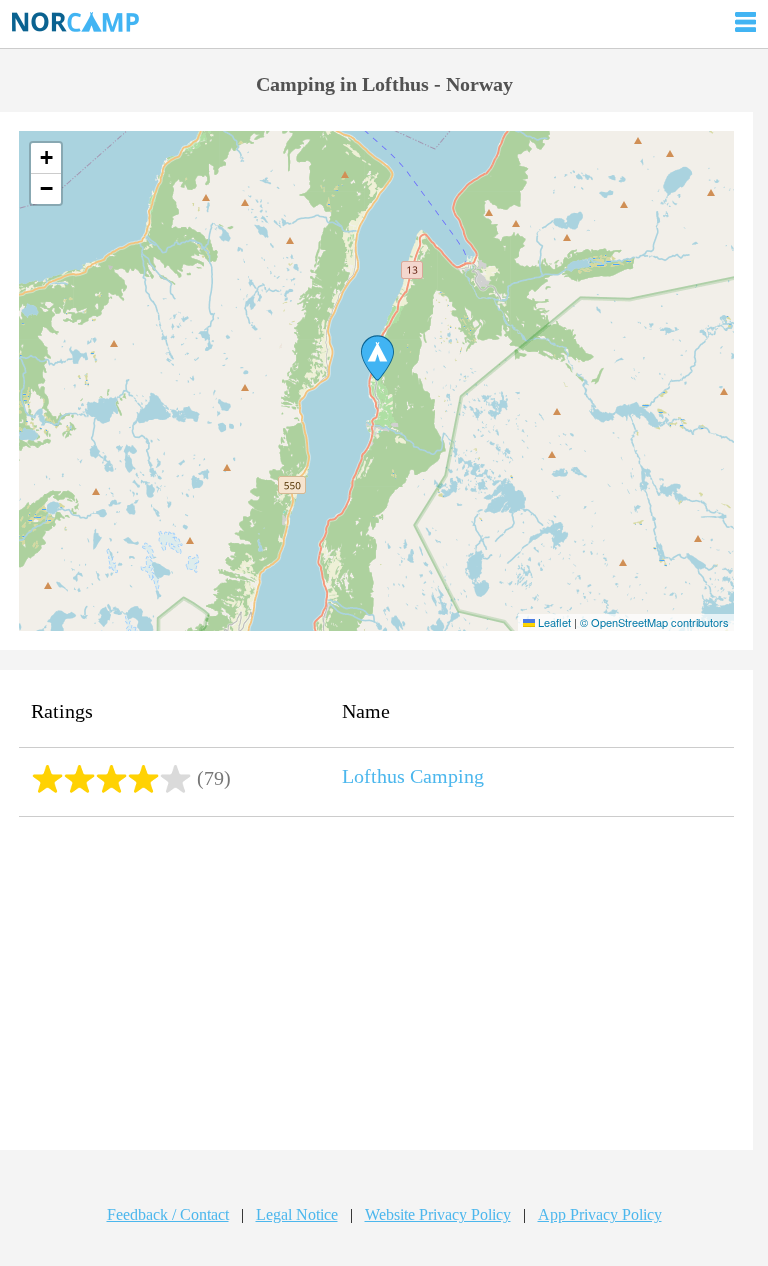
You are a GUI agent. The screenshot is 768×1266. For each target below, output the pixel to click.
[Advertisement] (376, 986)
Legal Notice (297, 1214)
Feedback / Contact (168, 1214)
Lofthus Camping (413, 776)
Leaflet (553, 622)
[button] (377, 358)
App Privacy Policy (600, 1214)
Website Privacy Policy (438, 1214)
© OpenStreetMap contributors (654, 622)
